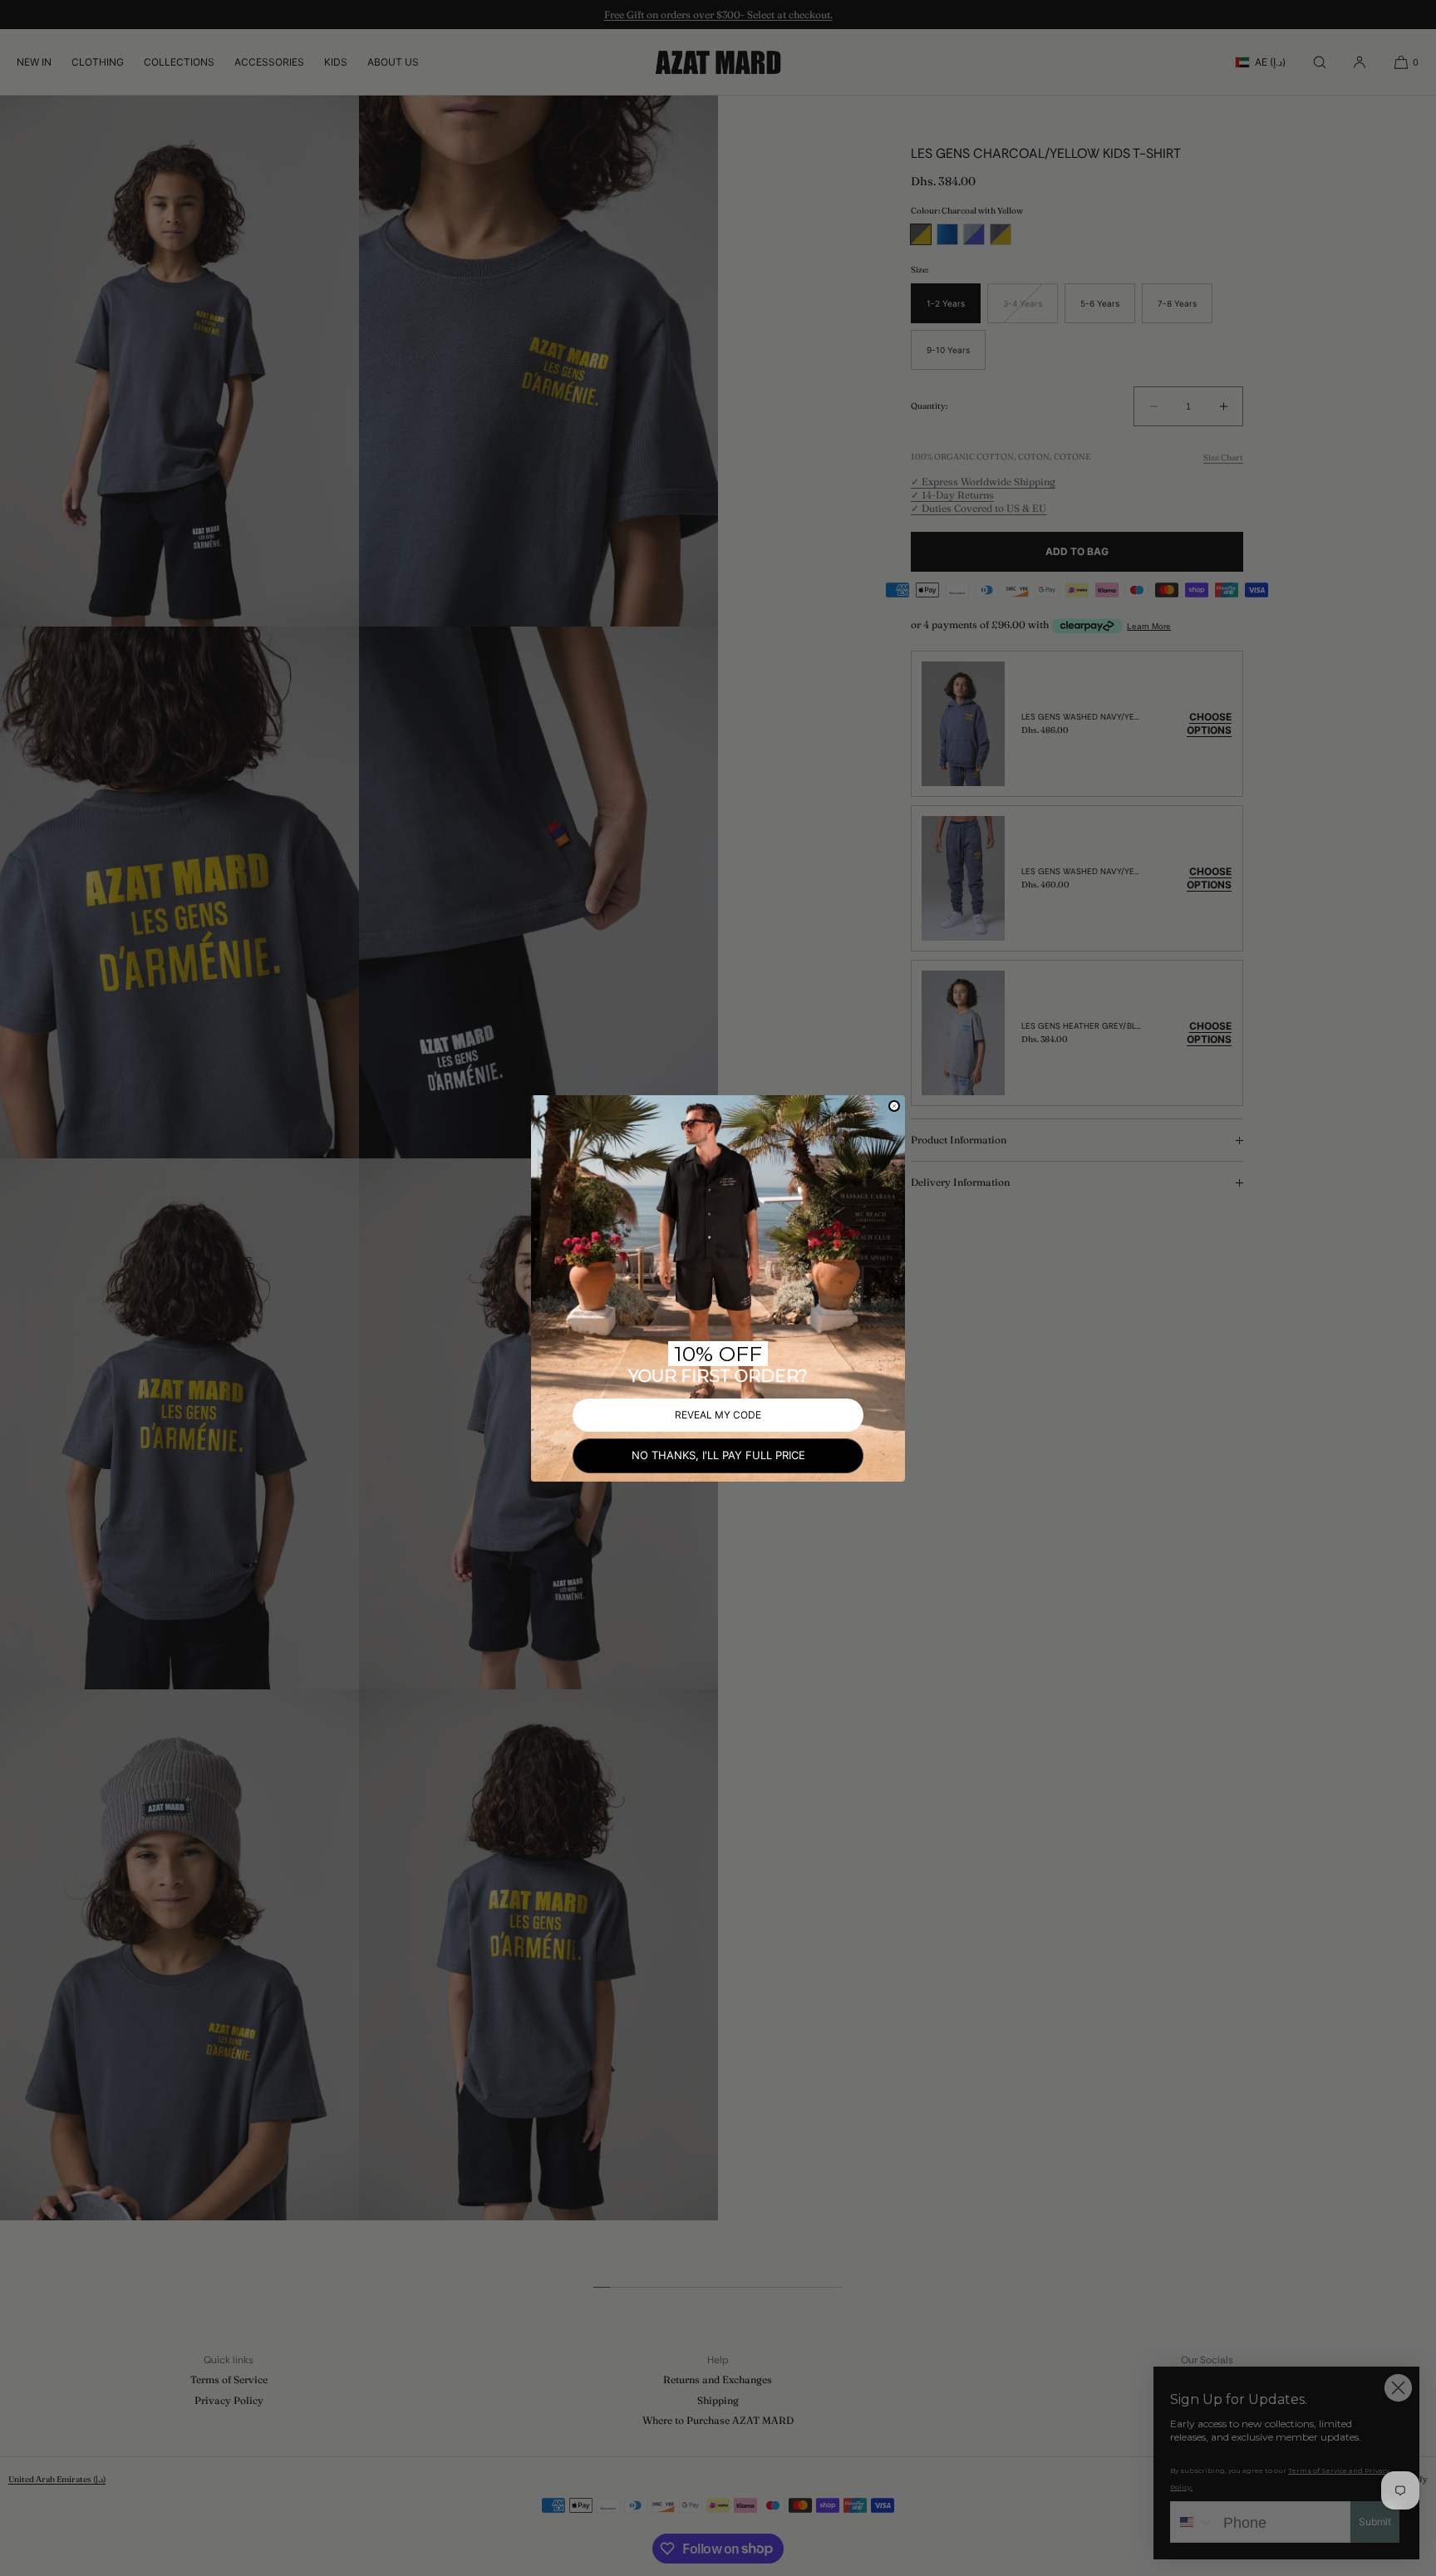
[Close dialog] (894, 1106)
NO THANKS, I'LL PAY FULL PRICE (718, 1455)
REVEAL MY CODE (718, 1415)
